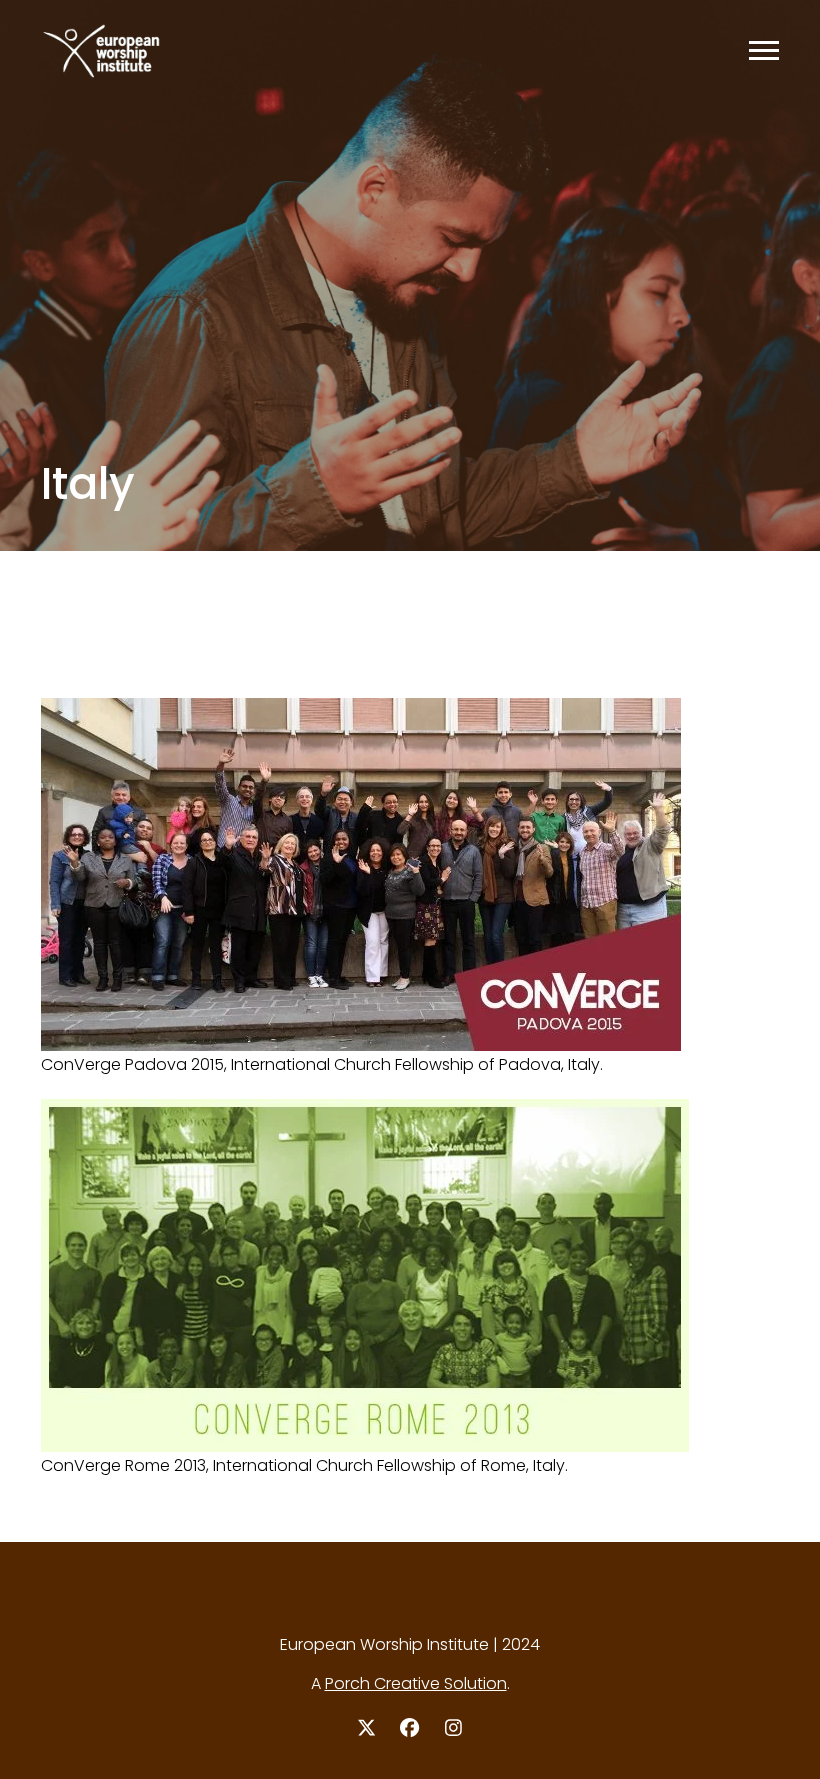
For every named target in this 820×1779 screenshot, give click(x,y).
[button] (764, 50)
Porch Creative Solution (416, 1683)
